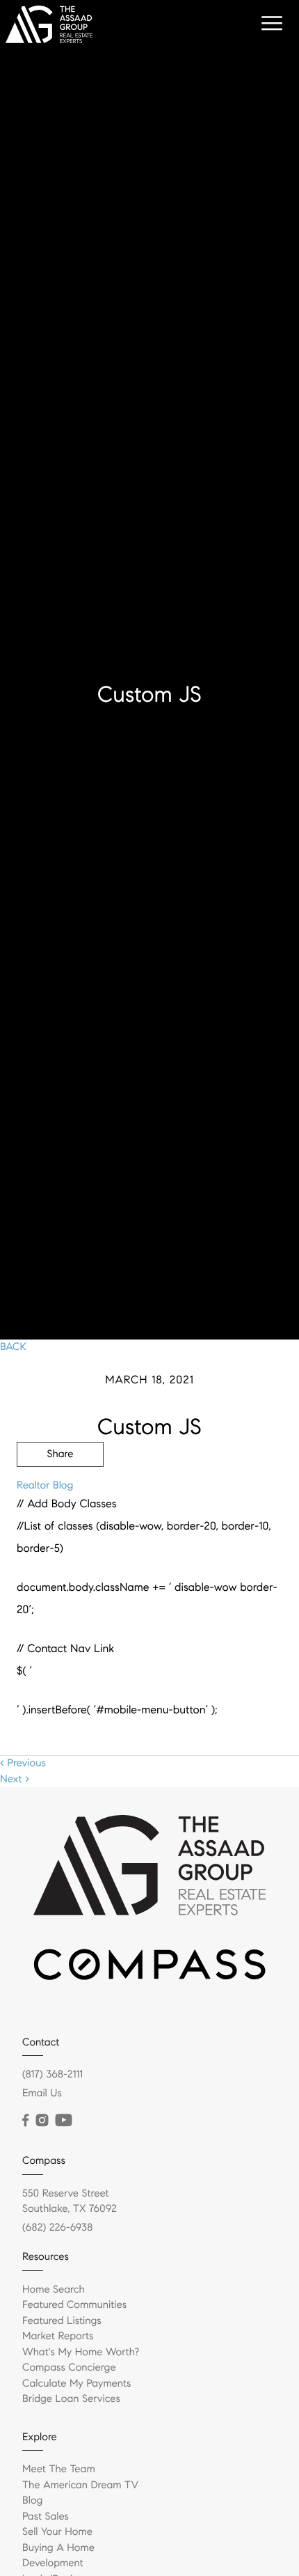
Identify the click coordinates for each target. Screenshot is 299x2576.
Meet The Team (59, 2469)
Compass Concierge (69, 2368)
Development (53, 2563)
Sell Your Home (57, 2532)
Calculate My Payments (76, 2384)
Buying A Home (58, 2548)
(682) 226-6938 (57, 2228)
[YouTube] (63, 2121)
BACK (13, 1347)
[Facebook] (25, 2121)
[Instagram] (42, 2121)
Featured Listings (62, 2321)
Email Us (42, 2094)
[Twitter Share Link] (60, 1493)
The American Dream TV (80, 2485)
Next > (15, 1780)
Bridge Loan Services (71, 2399)
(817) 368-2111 (52, 2075)
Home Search (54, 2290)
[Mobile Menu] (270, 24)
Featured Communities (74, 2305)
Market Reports (58, 2337)
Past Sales (46, 2517)
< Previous (23, 1764)
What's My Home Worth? (81, 2353)
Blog (32, 2501)
